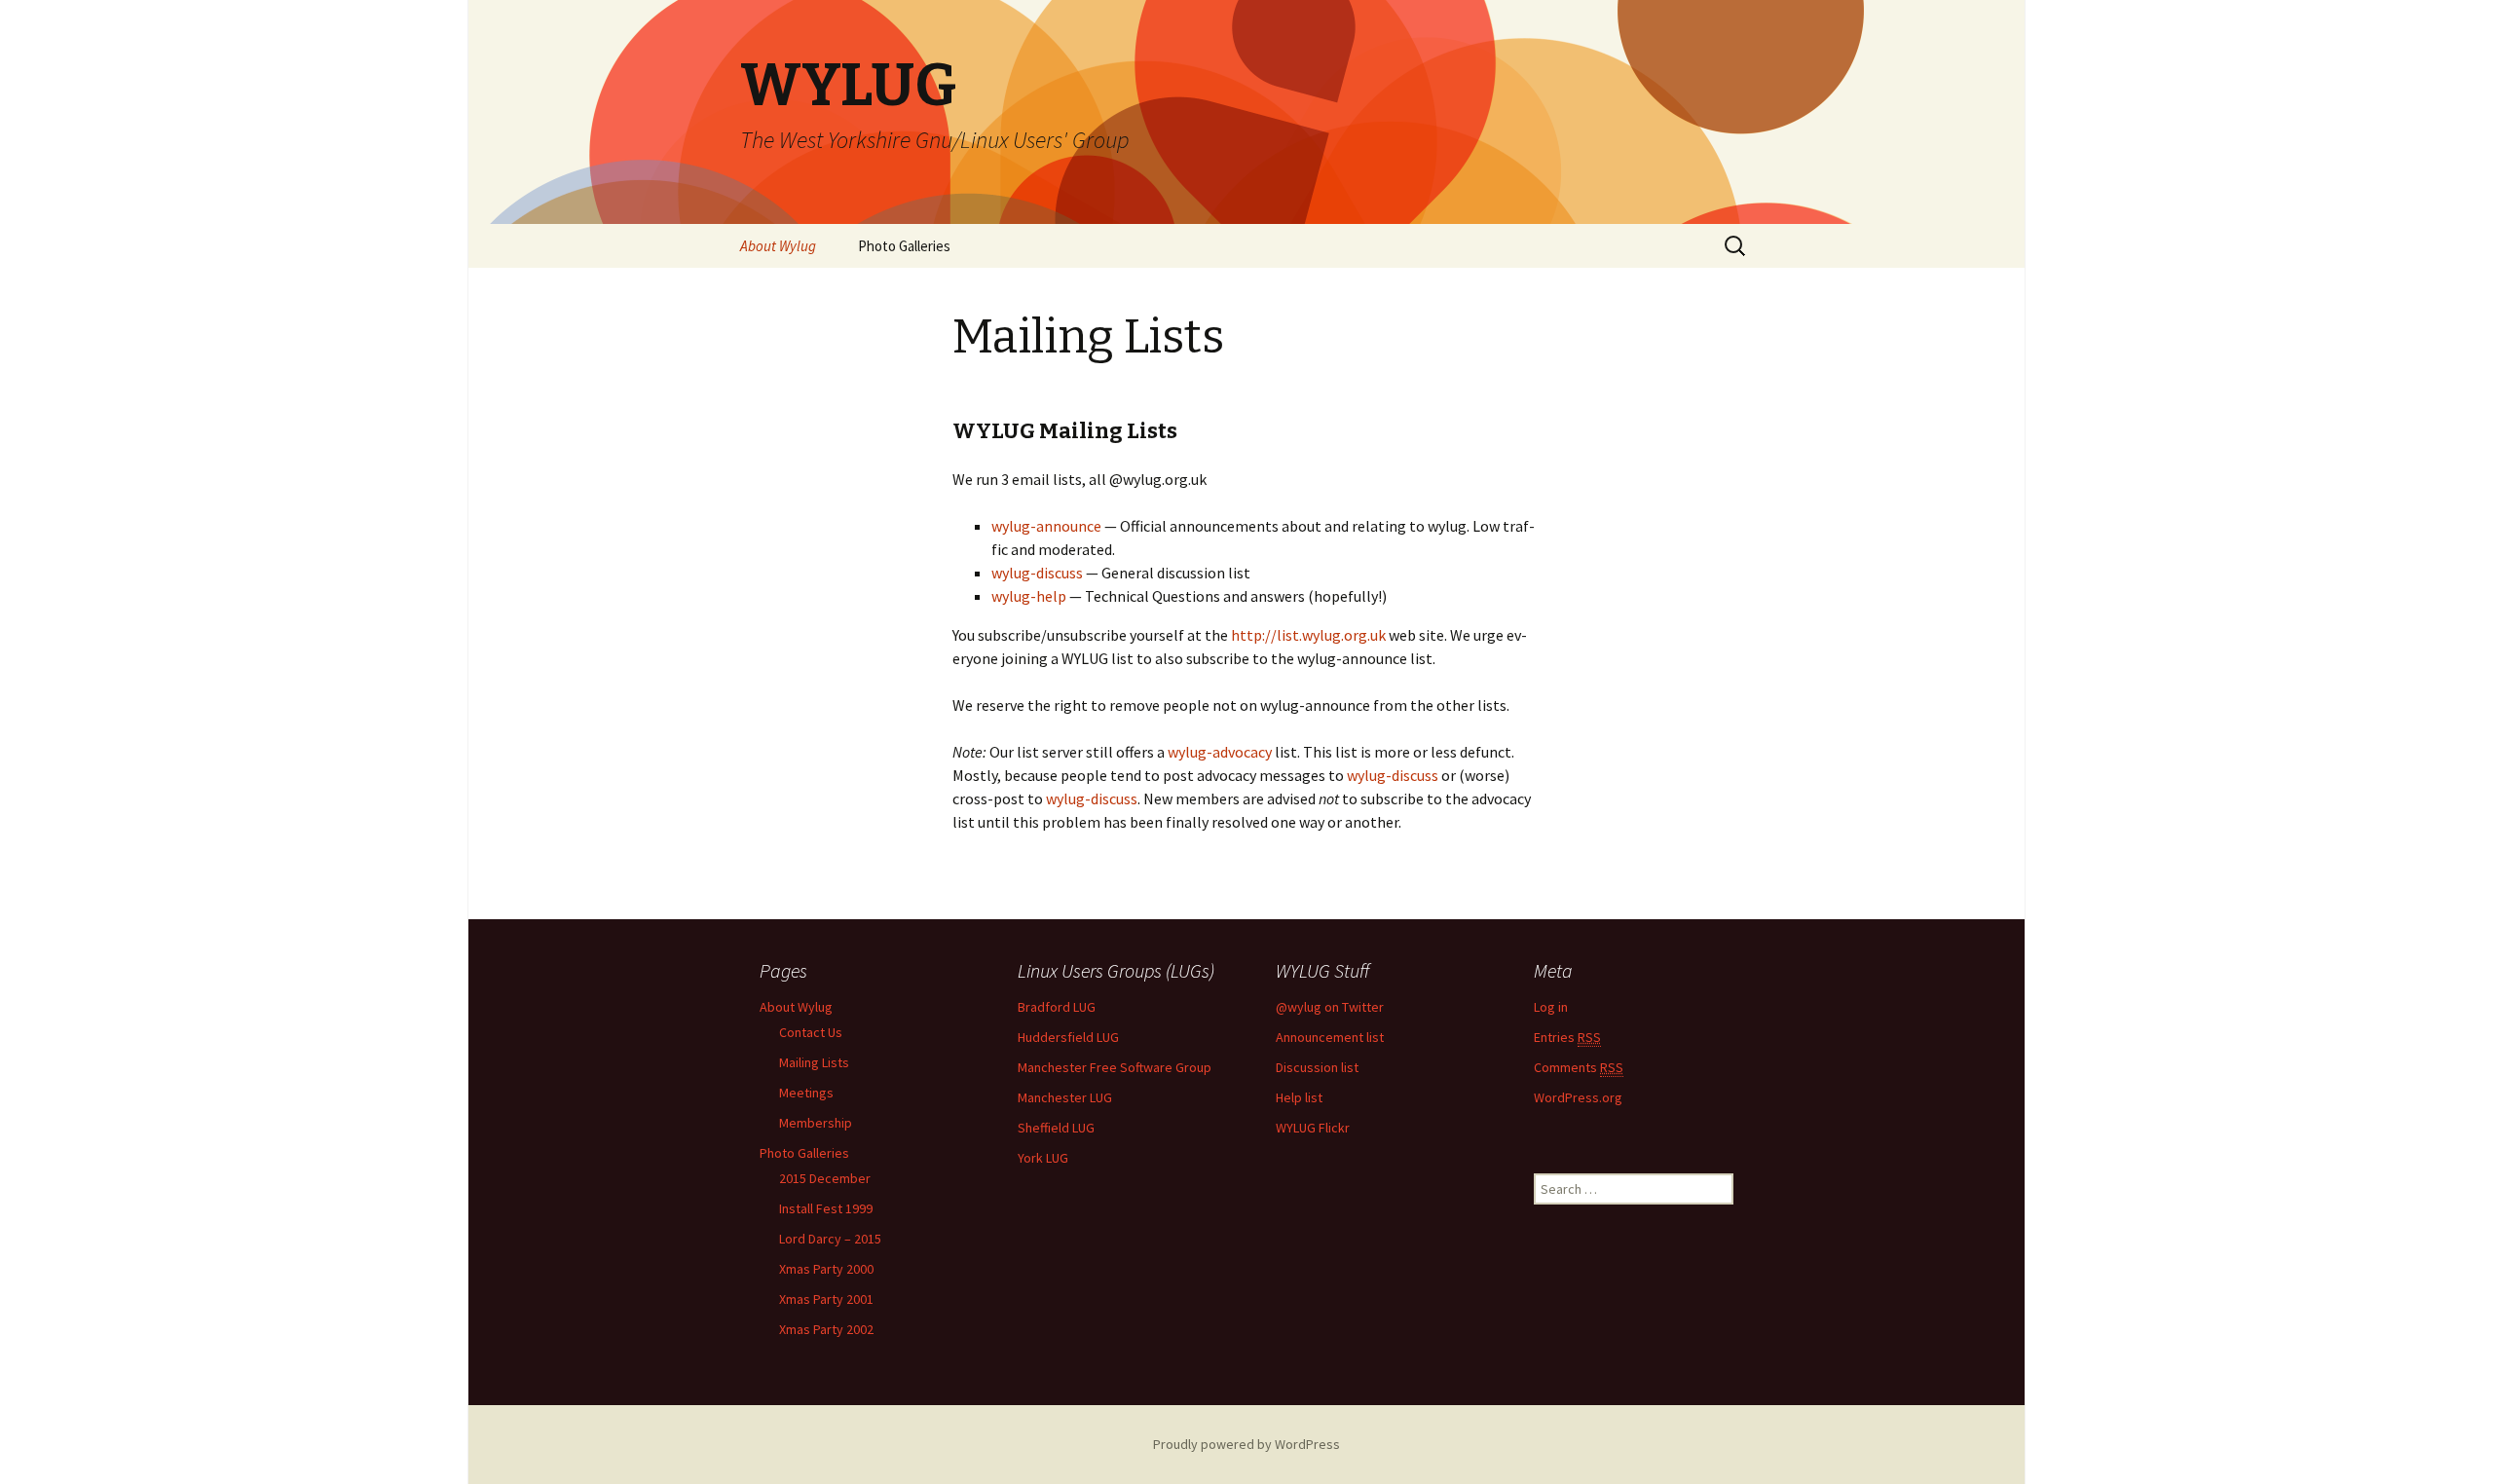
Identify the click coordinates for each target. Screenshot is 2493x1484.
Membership (816, 1123)
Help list (1299, 1097)
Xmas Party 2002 (826, 1329)
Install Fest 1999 (826, 1208)
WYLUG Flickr (1313, 1128)
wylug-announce (1046, 526)
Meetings (806, 1093)
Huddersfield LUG (1068, 1037)
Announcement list (1330, 1037)
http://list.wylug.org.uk (1308, 635)
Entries (1567, 1037)
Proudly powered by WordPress (1246, 1444)
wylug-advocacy (1220, 752)
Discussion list (1317, 1067)
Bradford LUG (1057, 1007)
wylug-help (1029, 596)
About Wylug (778, 246)
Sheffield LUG (1056, 1128)
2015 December (825, 1178)
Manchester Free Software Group (1115, 1067)
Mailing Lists (814, 1062)
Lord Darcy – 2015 (830, 1239)
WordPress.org (1578, 1097)
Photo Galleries (904, 246)
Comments (1579, 1067)
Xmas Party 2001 (826, 1299)
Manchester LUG (1065, 1097)
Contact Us (811, 1032)
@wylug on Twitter (1330, 1007)
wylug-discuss (1037, 573)
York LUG (1043, 1158)
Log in (1551, 1007)
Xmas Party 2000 (826, 1269)
